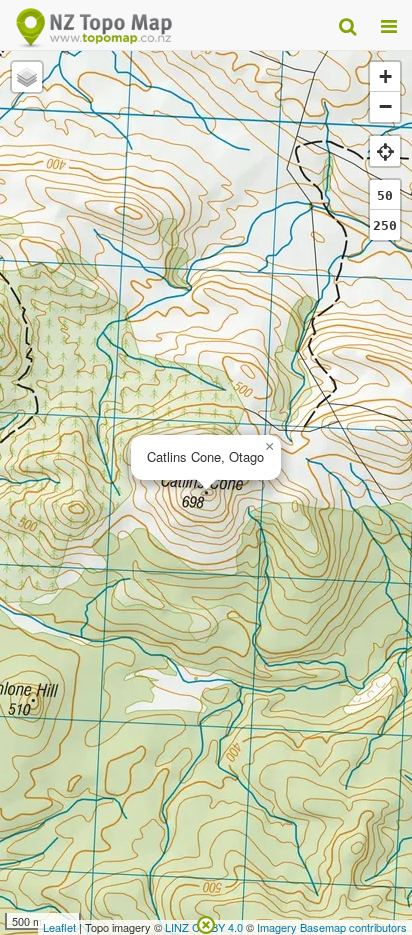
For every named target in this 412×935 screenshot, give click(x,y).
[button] (269, 447)
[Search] (347, 25)
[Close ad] (206, 923)
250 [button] (385, 225)
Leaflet (59, 927)
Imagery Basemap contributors (332, 927)
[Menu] (389, 25)
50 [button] (385, 195)
